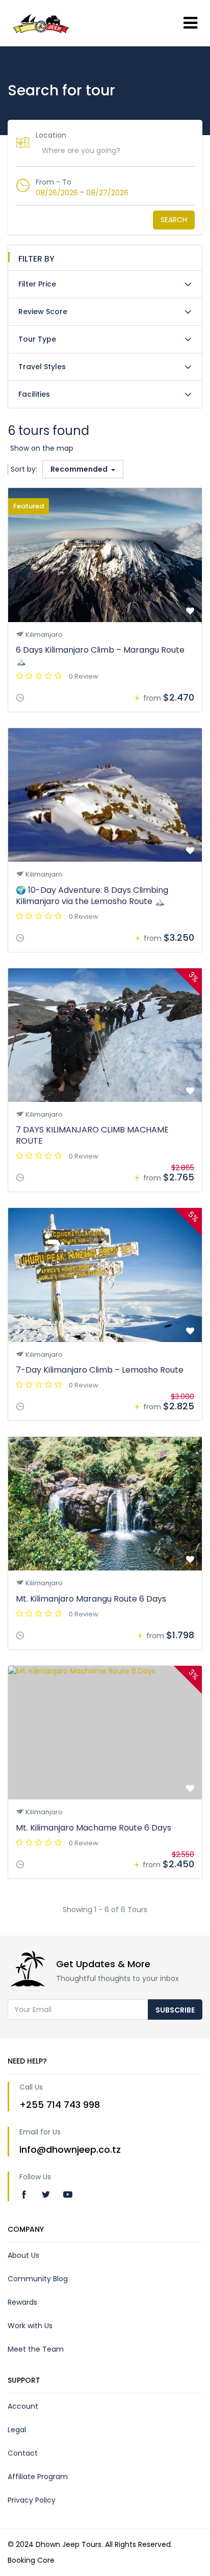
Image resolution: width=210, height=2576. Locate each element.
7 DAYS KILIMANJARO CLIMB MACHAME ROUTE (92, 1135)
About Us (23, 2255)
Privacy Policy (32, 2500)
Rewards (22, 2302)
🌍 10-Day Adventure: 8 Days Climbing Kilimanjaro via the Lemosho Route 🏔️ (92, 896)
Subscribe (175, 2010)
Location (51, 135)
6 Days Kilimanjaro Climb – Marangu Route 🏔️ (100, 655)
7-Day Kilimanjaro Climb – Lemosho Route (100, 1370)
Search (174, 220)
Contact (23, 2453)
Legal (17, 2430)
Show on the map (42, 448)
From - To (54, 182)
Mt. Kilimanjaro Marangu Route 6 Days (91, 1599)
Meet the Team (36, 2349)
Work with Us (30, 2326)
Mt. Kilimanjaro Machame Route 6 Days (94, 1828)
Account (23, 2406)
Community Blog (38, 2279)
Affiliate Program (38, 2477)
